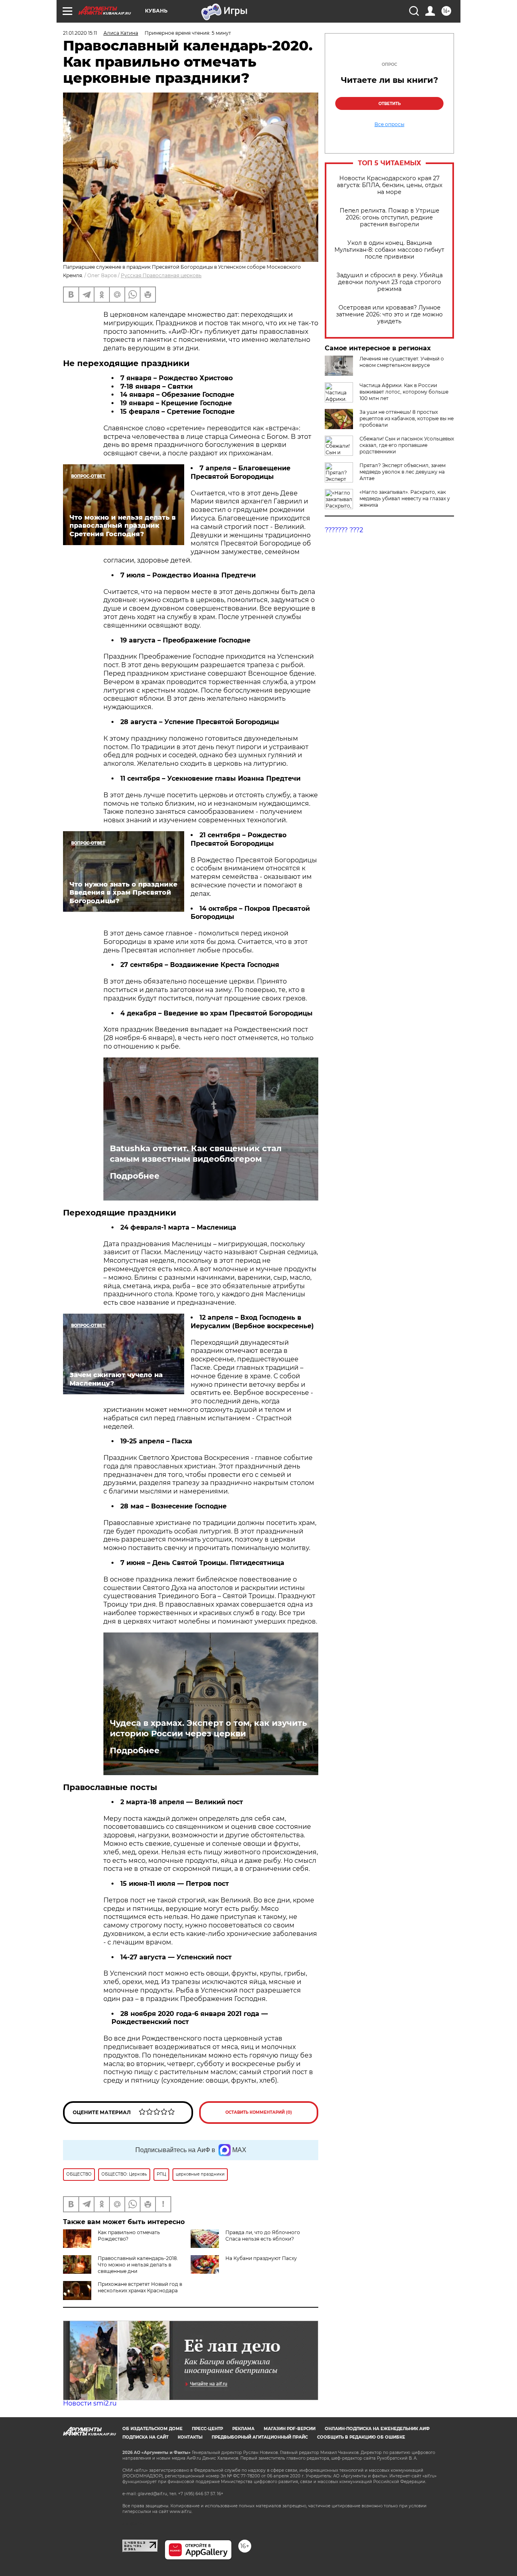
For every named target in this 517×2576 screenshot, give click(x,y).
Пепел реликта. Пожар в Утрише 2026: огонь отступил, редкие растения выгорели (390, 218)
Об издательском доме (152, 2429)
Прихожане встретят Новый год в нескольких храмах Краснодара (140, 2287)
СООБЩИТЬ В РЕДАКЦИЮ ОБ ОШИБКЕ (361, 2437)
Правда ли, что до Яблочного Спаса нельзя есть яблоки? (263, 2236)
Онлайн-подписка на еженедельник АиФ (377, 2429)
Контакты (190, 2437)
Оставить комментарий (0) (259, 2112)
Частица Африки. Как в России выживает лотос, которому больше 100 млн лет (404, 392)
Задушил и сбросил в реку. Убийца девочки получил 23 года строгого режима (390, 282)
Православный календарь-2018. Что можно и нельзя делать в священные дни (138, 2265)
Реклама (243, 2429)
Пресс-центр (207, 2429)
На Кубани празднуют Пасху (261, 2258)
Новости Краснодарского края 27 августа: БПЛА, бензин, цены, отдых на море (390, 185)
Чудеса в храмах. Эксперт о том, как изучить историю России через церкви (208, 1728)
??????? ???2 (344, 530)
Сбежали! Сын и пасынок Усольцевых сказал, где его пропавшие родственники (407, 445)
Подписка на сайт (145, 2437)
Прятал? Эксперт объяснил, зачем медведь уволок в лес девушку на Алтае (402, 472)
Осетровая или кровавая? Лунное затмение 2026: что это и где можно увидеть (389, 315)
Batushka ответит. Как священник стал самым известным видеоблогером (196, 1154)
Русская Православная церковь (161, 275)
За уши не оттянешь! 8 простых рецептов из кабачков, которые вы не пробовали (407, 418)
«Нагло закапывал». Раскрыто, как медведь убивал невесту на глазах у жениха (405, 498)
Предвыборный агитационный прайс (260, 2437)
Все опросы (389, 124)
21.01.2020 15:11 (80, 33)
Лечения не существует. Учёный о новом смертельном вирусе (402, 362)
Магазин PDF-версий (290, 2429)
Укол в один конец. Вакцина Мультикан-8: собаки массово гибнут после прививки (389, 250)
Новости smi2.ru (90, 2403)
